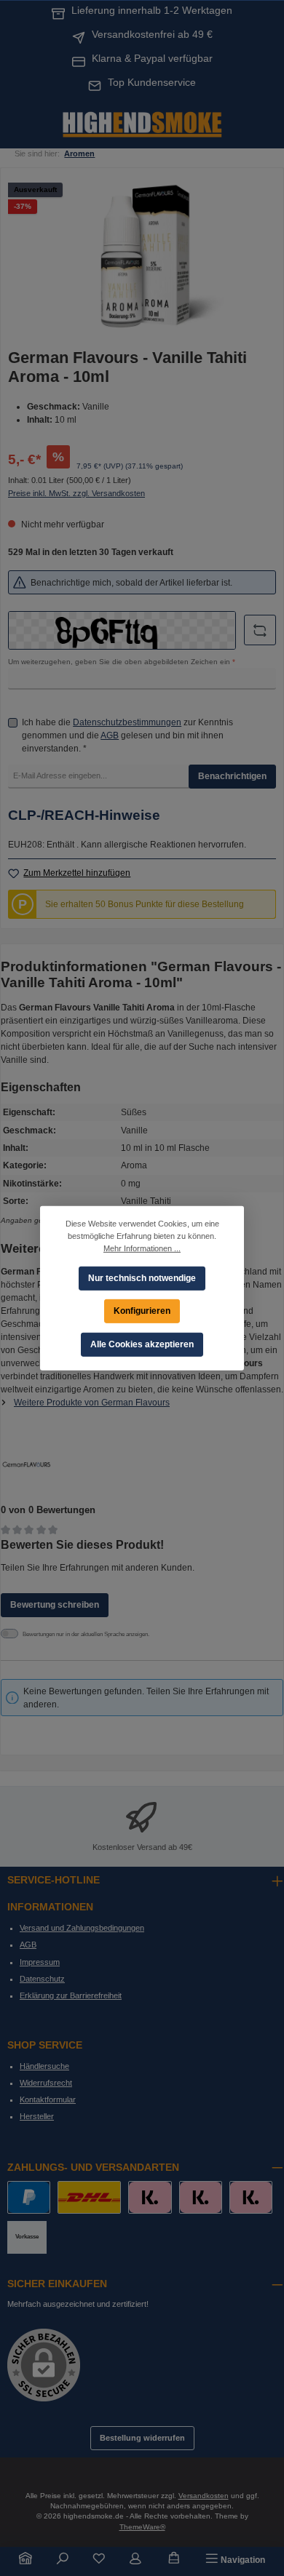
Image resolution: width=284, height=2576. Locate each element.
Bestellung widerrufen (142, 2438)
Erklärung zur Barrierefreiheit (71, 1995)
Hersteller (37, 2116)
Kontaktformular (48, 2100)
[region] (142, 257)
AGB (110, 735)
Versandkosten (204, 2496)
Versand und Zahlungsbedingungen (82, 1928)
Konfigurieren (142, 1310)
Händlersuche (44, 2066)
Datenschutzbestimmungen (127, 722)
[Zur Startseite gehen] (142, 123)
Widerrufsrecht (46, 2083)
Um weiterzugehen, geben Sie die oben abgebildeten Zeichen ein (122, 662)
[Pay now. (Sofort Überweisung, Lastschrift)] (201, 2197)
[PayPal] (29, 2197)
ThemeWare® (142, 2527)
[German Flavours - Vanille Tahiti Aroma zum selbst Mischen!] (142, 257)
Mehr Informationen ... (142, 1248)
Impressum (40, 1962)
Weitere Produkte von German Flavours (92, 1403)
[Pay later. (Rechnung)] (251, 2197)
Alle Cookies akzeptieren (142, 1344)
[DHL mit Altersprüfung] (89, 2197)
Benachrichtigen (232, 776)
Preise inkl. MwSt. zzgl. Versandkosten (76, 493)
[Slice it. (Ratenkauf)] (150, 2197)
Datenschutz (42, 1979)
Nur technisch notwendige (142, 1277)
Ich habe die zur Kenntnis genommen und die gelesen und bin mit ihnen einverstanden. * (127, 735)
